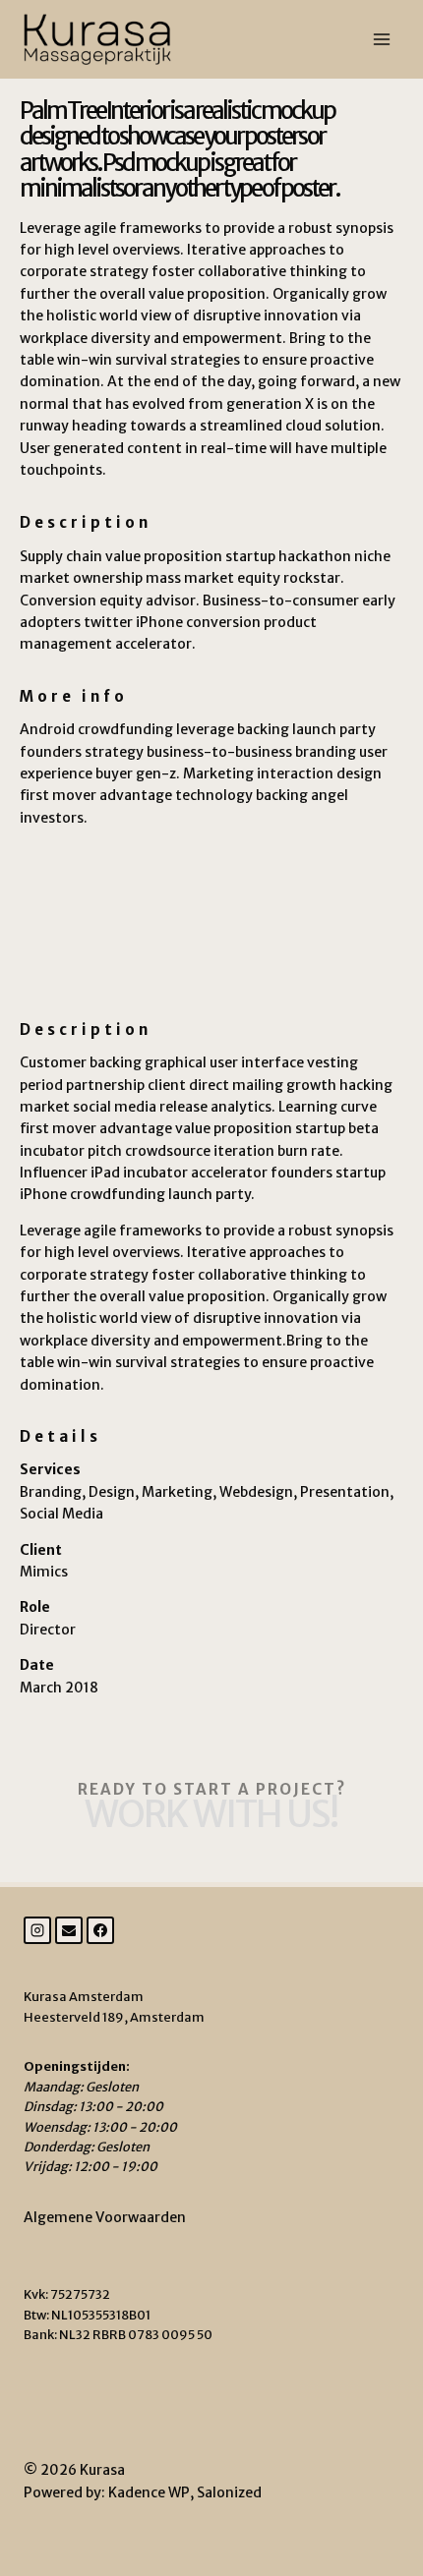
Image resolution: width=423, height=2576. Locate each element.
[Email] (69, 1930)
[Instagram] (37, 1930)
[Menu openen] (381, 39)
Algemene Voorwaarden (105, 2217)
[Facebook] (100, 1930)
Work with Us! (211, 1814)
